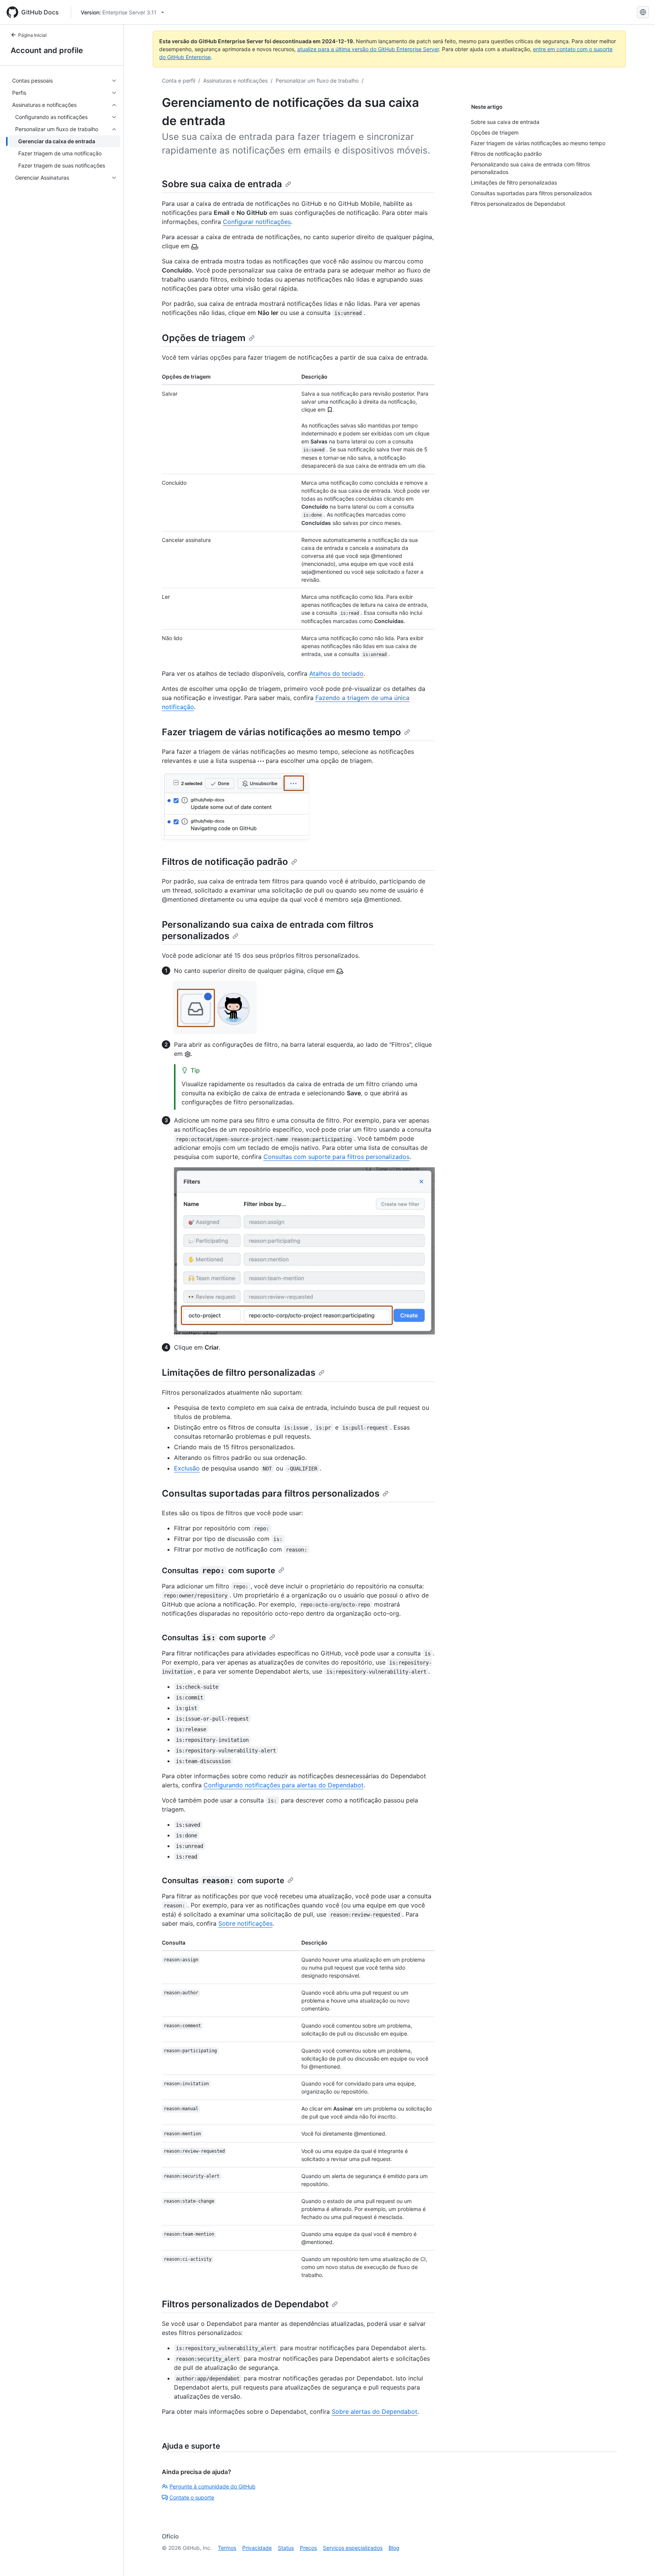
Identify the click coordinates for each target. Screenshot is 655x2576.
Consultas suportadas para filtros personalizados (271, 1493)
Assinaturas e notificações (235, 81)
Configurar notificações (257, 222)
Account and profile (47, 50)
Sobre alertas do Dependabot (375, 2412)
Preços (308, 2548)
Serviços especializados (353, 2548)
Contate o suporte (192, 2497)
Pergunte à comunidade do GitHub (212, 2486)
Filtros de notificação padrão (225, 862)
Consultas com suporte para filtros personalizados (336, 1157)
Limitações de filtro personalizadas (239, 1373)
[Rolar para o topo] (638, 2559)
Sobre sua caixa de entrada (222, 184)
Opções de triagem (204, 338)
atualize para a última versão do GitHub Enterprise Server (368, 49)
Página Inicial (32, 35)
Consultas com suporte (219, 1571)
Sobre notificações (245, 1923)
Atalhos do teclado (336, 673)
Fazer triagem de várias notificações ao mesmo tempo (281, 732)
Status (286, 2548)
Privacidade (257, 2548)
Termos (227, 2548)
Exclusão (187, 1468)
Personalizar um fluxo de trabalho (317, 81)
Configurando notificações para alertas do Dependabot (284, 1785)
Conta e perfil (179, 81)
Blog (394, 2548)
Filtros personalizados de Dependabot (245, 2304)
